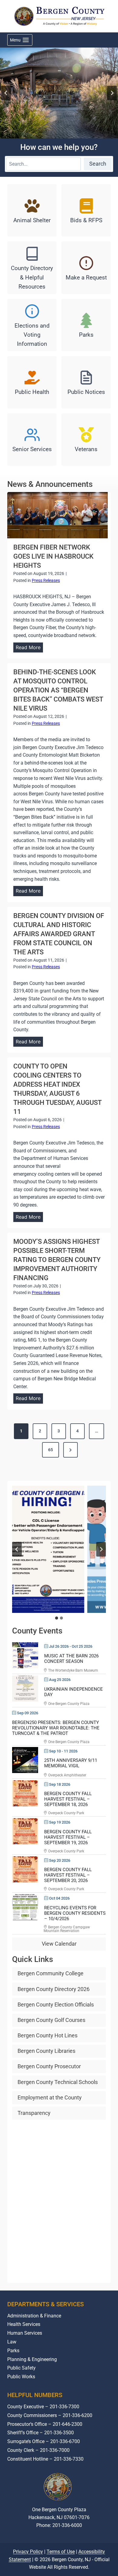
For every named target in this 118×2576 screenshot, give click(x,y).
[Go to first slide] (101, 1549)
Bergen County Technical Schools (58, 2082)
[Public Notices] (86, 382)
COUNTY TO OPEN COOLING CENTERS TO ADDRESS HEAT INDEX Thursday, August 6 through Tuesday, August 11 (57, 1089)
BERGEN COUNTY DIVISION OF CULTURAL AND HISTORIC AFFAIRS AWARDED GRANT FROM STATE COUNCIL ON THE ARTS (59, 934)
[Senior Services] (32, 439)
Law (12, 2342)
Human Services (25, 2333)
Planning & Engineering (32, 2359)
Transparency (34, 2113)
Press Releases (46, 580)
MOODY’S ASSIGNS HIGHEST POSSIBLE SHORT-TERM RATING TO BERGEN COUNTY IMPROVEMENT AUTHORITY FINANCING (57, 1260)
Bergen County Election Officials (56, 2005)
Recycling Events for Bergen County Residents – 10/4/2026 (75, 1913)
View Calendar (59, 1944)
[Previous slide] (17, 1549)
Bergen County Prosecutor (49, 2066)
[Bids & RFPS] (86, 210)
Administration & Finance (34, 2315)
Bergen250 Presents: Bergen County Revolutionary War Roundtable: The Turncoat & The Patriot (56, 1728)
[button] (59, 1549)
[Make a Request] (86, 268)
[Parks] (86, 325)
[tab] (57, 1618)
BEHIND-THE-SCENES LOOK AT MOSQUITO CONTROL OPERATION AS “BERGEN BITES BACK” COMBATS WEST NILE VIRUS (58, 690)
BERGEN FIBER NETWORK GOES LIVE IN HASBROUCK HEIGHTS (53, 556)
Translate (78, 2548)
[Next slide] (112, 93)
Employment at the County (50, 2097)
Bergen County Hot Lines (48, 2035)
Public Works (21, 2377)
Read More (29, 648)
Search (98, 164)
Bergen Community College (51, 1973)
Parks (13, 2351)
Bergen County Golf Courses (51, 2020)
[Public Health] (32, 382)
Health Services (24, 2324)
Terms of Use (61, 2570)
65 (51, 1450)
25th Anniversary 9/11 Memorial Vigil (71, 1763)
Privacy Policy (28, 2570)
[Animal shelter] (32, 210)
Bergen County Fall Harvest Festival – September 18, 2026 (68, 1799)
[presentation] (57, 515)
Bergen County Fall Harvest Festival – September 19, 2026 (68, 1837)
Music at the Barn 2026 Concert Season (71, 1659)
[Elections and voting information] (32, 325)
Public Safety (21, 2368)
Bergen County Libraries (46, 2051)
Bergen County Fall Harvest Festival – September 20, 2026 (68, 1875)
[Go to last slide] (6, 93)
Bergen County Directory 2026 (54, 1989)
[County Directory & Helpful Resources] (32, 268)
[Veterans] (86, 439)
